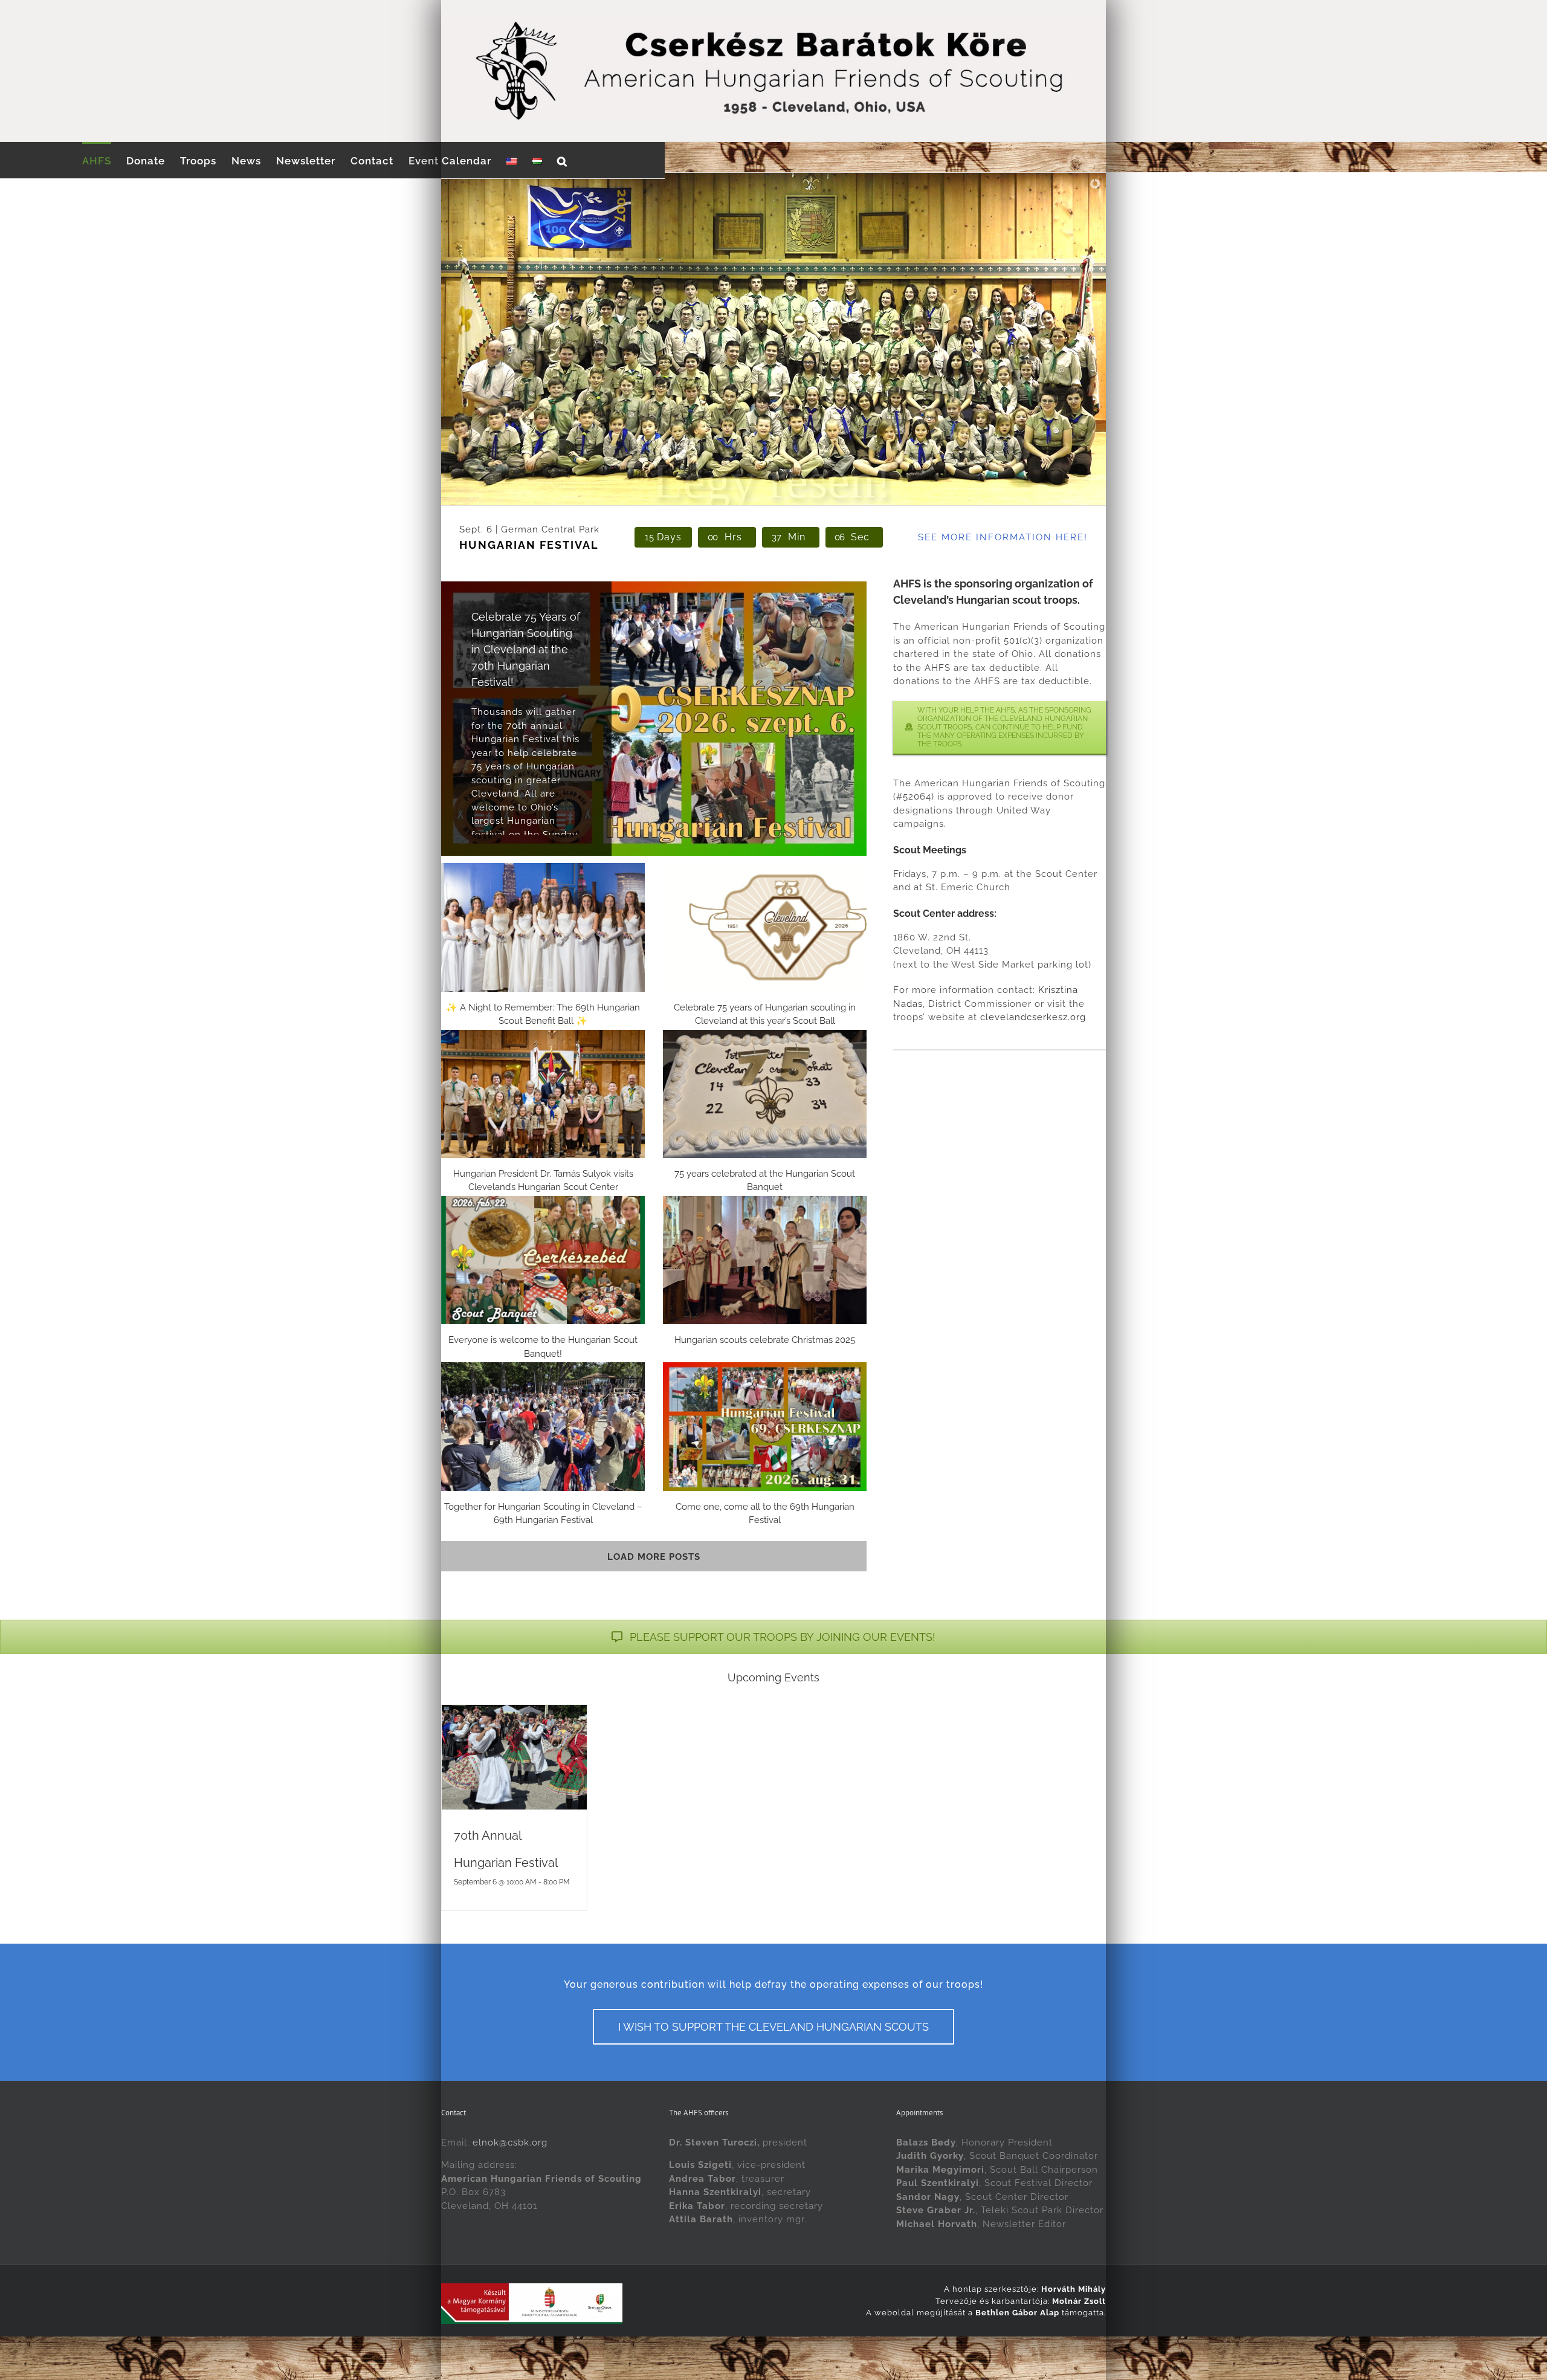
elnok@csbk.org (510, 2142)
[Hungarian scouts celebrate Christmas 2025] (765, 1260)
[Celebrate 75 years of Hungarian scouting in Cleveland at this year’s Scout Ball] (765, 927)
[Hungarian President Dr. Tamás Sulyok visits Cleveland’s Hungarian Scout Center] (543, 1094)
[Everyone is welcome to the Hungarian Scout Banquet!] (543, 1260)
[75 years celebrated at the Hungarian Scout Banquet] (765, 1094)
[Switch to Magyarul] (537, 160)
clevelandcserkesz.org (1033, 1017)
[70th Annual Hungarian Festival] (514, 1757)
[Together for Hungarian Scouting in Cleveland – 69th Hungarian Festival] (543, 1426)
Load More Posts (654, 1557)
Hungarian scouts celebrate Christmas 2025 (765, 1340)
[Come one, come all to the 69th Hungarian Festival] (765, 1426)
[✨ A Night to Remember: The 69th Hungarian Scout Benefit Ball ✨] (543, 927)
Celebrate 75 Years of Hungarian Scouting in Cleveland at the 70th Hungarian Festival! (526, 649)
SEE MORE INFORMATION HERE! (1003, 537)
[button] (562, 160)
